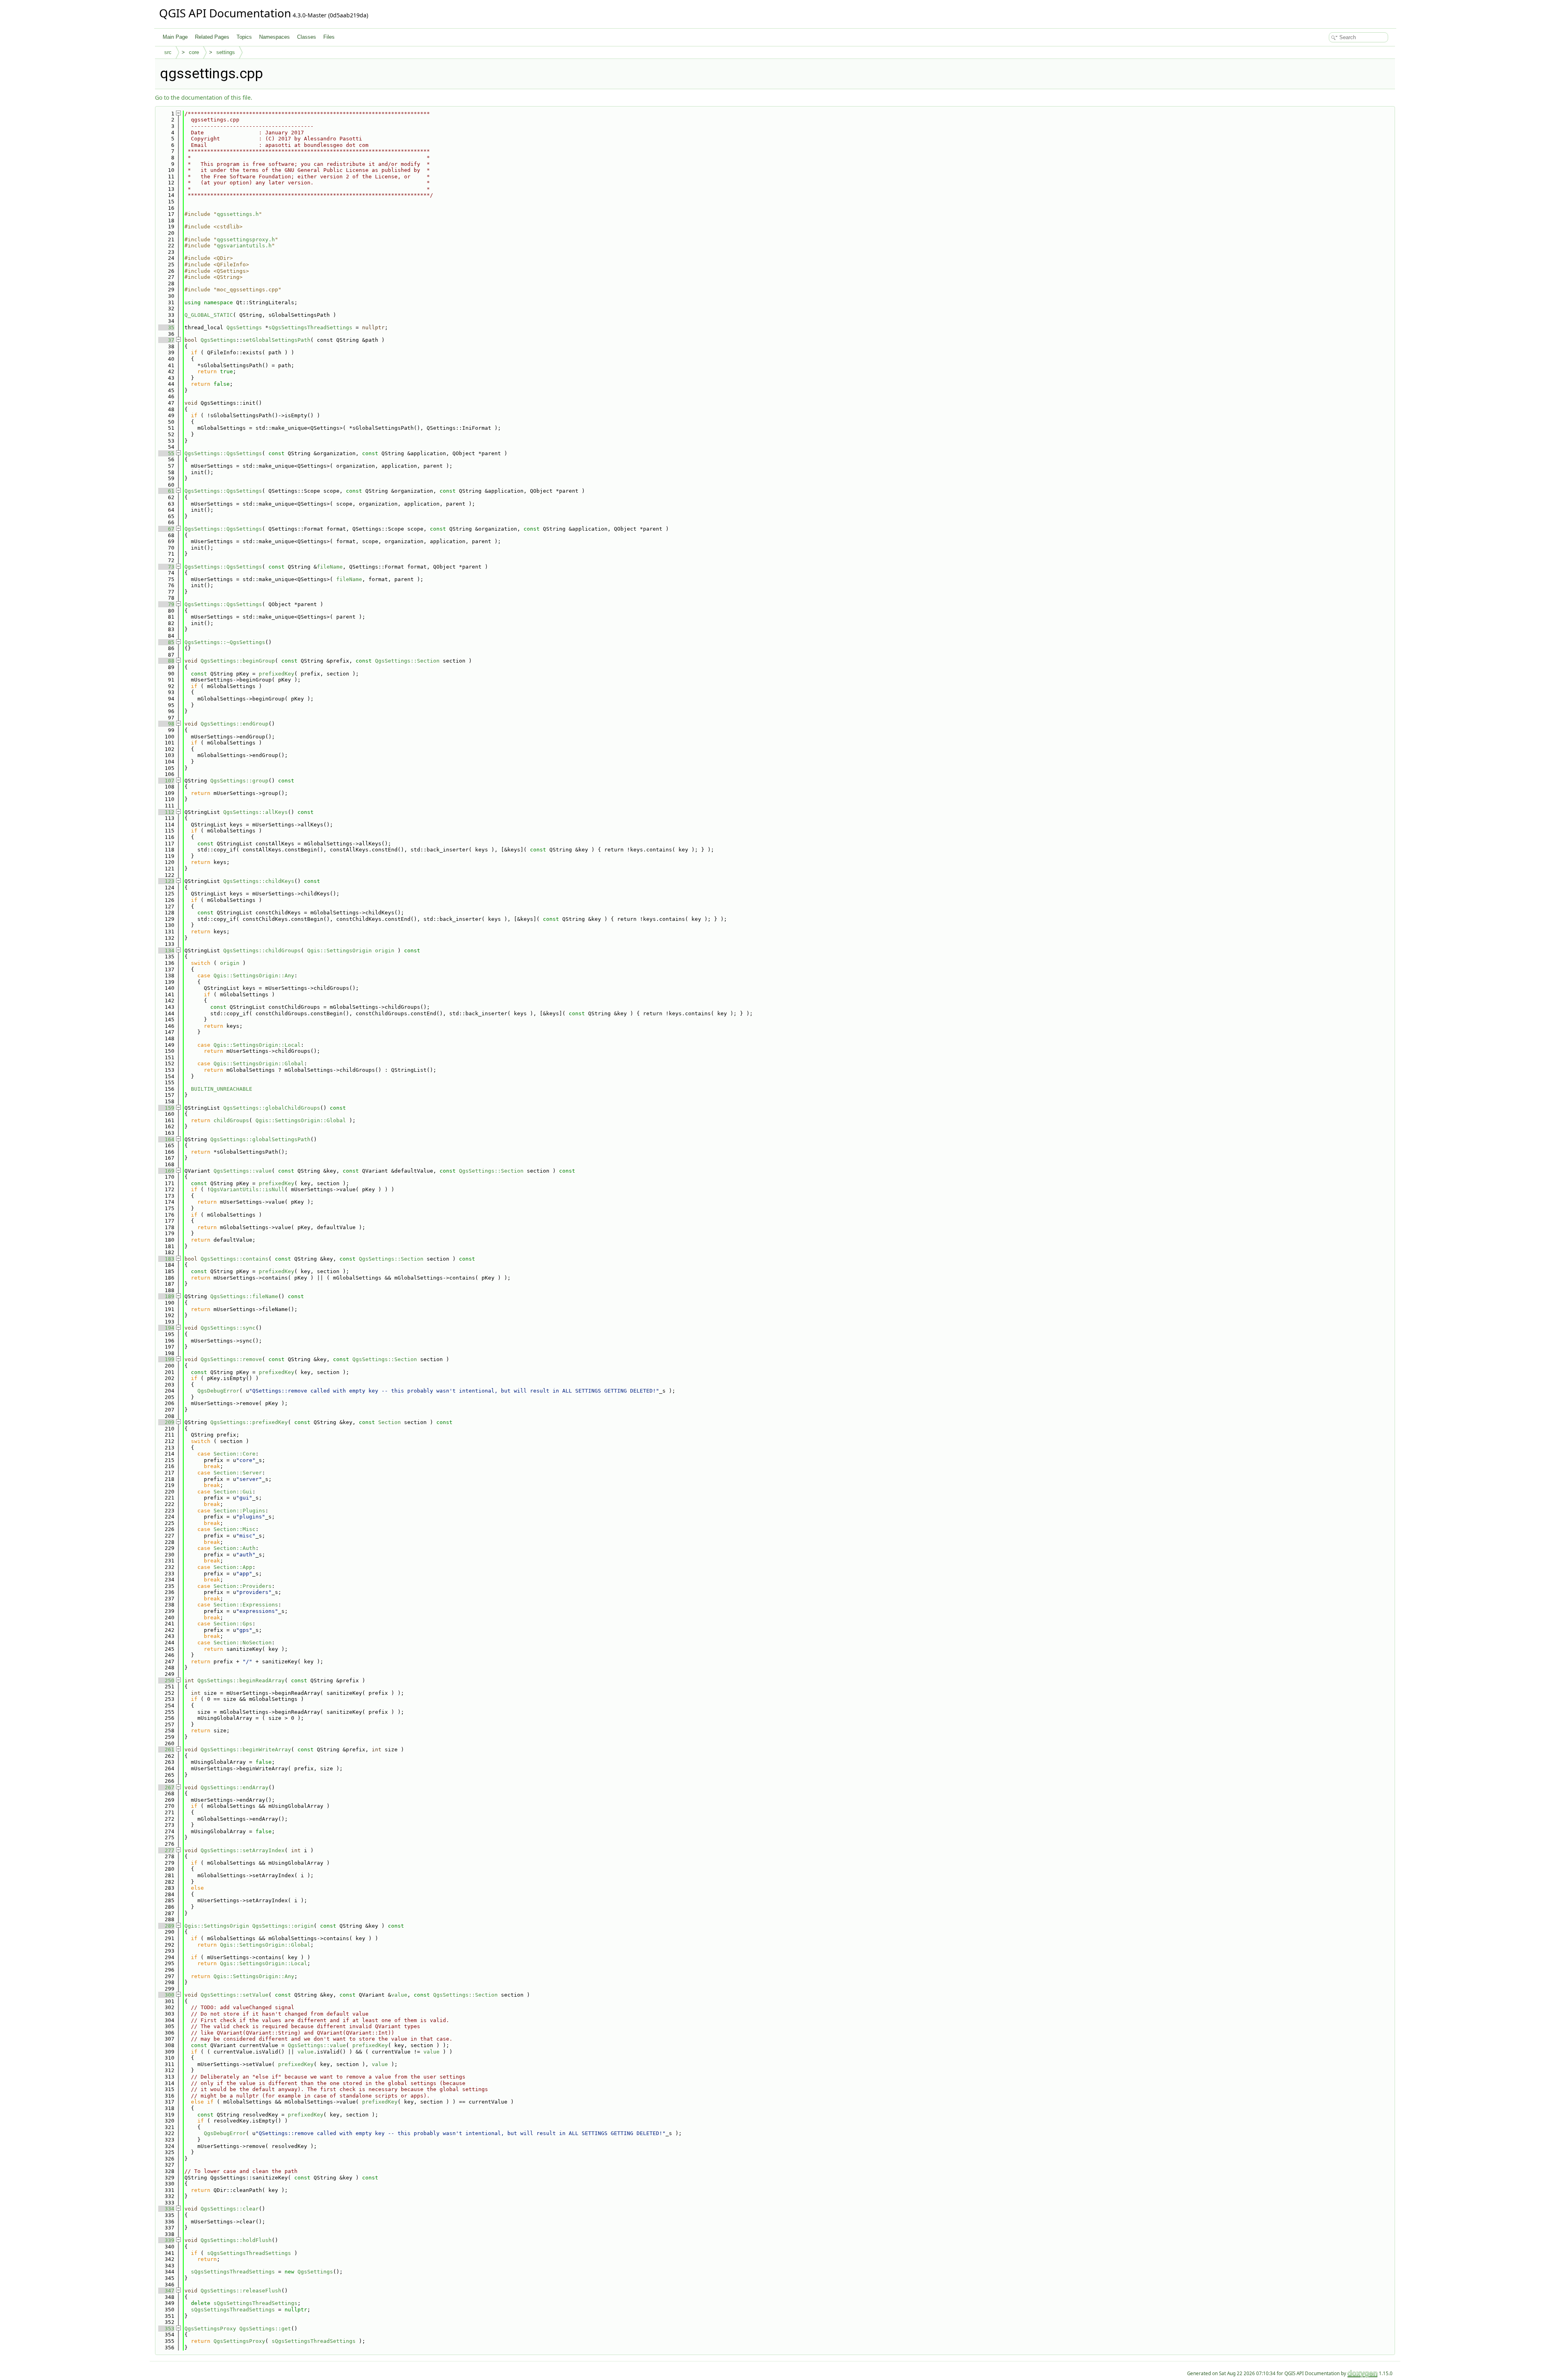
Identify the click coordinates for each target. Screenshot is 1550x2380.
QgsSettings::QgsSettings (223, 453)
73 (166, 567)
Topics (244, 37)
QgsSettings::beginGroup (238, 661)
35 (166, 327)
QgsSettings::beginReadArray (241, 1680)
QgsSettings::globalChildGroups (272, 1108)
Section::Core (235, 1454)
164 (166, 1139)
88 (166, 661)
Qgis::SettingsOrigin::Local (257, 1045)
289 (166, 1926)
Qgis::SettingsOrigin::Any (254, 976)
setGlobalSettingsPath (276, 340)
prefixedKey (276, 674)
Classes (307, 37)
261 (166, 1749)
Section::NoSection (243, 1643)
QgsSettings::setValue (235, 1995)
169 (166, 1171)
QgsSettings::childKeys (259, 881)
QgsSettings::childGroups (262, 951)
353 (166, 2329)
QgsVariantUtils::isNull (247, 1189)
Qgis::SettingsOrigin (339, 951)
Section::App (233, 1567)
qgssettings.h (238, 214)
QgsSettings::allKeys (256, 812)
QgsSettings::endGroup (235, 724)
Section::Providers (243, 1586)
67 (166, 529)
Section (390, 1422)
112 (166, 812)
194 (166, 1328)
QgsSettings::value (243, 1171)
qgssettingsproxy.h (246, 239)
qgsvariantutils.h (244, 246)
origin (385, 951)
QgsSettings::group (239, 781)
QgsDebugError (218, 1391)
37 (166, 340)
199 (166, 1359)
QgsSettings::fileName (244, 1296)
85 (166, 642)
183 (166, 1259)
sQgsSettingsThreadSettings (310, 327)
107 (166, 781)
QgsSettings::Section (407, 661)
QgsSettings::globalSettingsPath (260, 1139)
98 (166, 724)
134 (166, 951)
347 (166, 2291)
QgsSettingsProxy (210, 2329)
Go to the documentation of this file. (204, 97)
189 (166, 1296)
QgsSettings (244, 327)
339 (166, 2240)
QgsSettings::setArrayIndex (243, 1850)
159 (166, 1108)
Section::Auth (235, 1548)
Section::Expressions (246, 1605)
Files (329, 37)
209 (166, 1422)
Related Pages (212, 37)
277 (166, 1850)
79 (166, 604)
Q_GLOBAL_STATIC (209, 315)
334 (166, 2209)
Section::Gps (233, 1624)
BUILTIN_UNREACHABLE (222, 1089)
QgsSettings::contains (235, 1259)
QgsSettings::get (265, 2329)
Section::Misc (235, 1529)
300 (166, 1995)
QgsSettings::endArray (235, 1787)
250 (166, 1680)
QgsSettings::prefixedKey (249, 1422)
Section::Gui (233, 1492)
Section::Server (238, 1473)
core (194, 52)
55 (166, 453)
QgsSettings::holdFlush (236, 2240)
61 (166, 491)
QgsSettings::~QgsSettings (225, 642)
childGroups (231, 1120)
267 (166, 1787)
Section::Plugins (239, 1511)
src (168, 52)
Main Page (175, 37)
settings (226, 52)
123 (166, 881)
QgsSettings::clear (230, 2209)
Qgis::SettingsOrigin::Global (259, 1063)
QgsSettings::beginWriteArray (246, 1749)
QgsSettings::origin (283, 1926)
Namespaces (274, 37)
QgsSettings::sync (228, 1328)
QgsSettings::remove (231, 1359)
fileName (330, 567)
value (399, 1995)
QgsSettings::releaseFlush (241, 2291)
